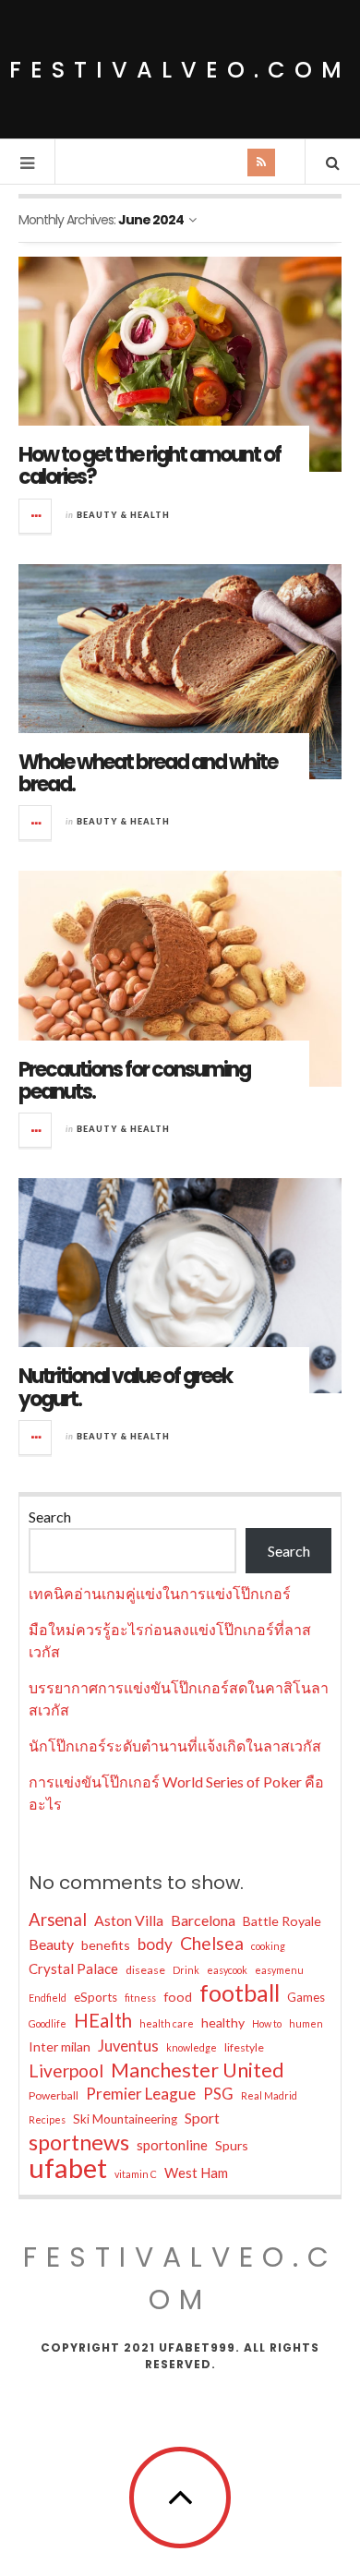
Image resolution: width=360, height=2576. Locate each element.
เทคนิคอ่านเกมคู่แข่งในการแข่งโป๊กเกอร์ (160, 1593)
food (178, 1997)
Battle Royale (282, 1921)
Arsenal (58, 1920)
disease (145, 1970)
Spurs (232, 2145)
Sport (202, 2118)
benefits (106, 1945)
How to (267, 2023)
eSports (96, 1997)
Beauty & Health (123, 515)
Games (306, 1997)
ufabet (68, 2168)
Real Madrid (269, 2095)
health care (167, 2023)
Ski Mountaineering (125, 2119)
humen (306, 2023)
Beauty (51, 1944)
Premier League (141, 2094)
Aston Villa (129, 1920)
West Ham (196, 2173)
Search (50, 1517)
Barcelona (203, 1920)
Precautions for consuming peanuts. (134, 1081)
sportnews (79, 2142)
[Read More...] (36, 516)
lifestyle (244, 2047)
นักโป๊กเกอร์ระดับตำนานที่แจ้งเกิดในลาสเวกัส (175, 1745)
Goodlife (48, 2023)
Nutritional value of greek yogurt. (125, 1387)
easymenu (279, 1970)
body (155, 1944)
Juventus (128, 2046)
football (240, 1992)
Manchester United (198, 2070)
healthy (223, 2022)
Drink (186, 1970)
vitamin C (136, 2174)
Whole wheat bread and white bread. (148, 773)
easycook (227, 1970)
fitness (140, 1998)
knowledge (192, 2047)
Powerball (54, 2095)
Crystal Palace (73, 1968)
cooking (268, 1946)
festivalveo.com (180, 70)
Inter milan (60, 2046)
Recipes (47, 2119)
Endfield (48, 1998)
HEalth (103, 2020)
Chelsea (212, 1943)
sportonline (172, 2145)
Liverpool (66, 2070)
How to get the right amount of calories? (150, 466)
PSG (218, 2094)
